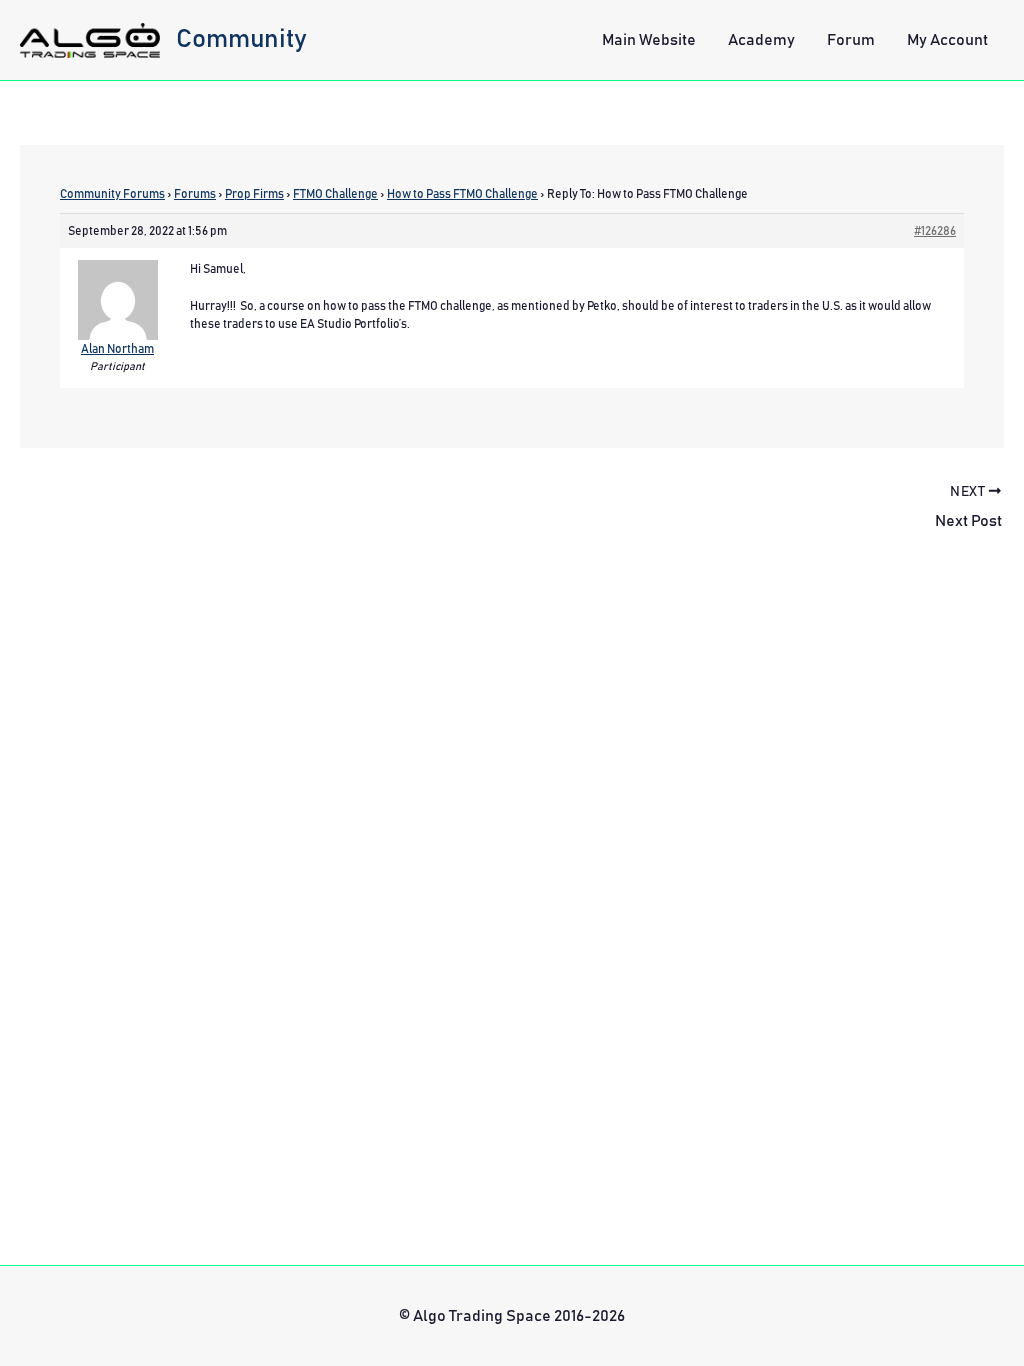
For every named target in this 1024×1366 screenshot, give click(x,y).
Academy (761, 40)
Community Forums (112, 194)
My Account (947, 40)
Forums (195, 194)
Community (241, 39)
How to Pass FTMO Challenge (462, 194)
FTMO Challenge (335, 194)
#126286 (935, 231)
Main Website (649, 40)
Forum (851, 40)
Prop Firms (254, 194)
